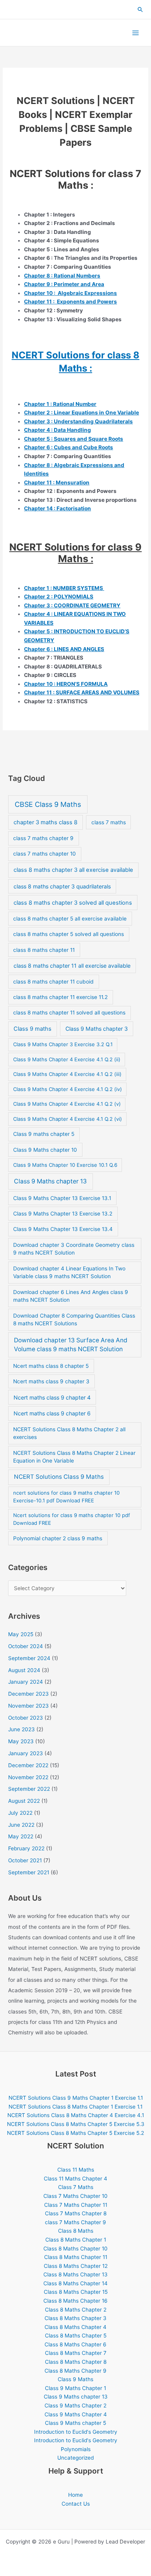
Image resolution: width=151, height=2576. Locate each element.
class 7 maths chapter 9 (43, 838)
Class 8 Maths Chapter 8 (76, 2362)
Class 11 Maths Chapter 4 (75, 2179)
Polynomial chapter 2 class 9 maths (58, 1538)
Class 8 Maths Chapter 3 (75, 2318)
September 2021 (29, 1872)
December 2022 (28, 1765)
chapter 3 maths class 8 (45, 822)
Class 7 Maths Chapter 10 (75, 2196)
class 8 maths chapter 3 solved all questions (73, 903)
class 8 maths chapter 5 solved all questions (69, 934)
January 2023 (26, 1753)
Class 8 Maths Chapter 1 (76, 2240)
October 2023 (26, 1718)
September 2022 (29, 1789)
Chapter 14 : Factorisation (57, 508)
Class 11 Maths (76, 2170)
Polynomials (76, 2449)
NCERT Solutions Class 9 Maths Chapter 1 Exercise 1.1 (76, 2098)
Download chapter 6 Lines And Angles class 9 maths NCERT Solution (71, 1296)
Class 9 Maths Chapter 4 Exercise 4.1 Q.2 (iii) (67, 1074)
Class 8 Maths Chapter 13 (75, 2274)
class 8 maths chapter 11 (44, 950)
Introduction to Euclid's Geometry (76, 2432)
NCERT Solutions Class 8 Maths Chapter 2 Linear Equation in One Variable (74, 1457)
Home (75, 2495)
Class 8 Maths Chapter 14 (75, 2283)
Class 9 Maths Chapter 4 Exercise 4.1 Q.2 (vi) (68, 1119)
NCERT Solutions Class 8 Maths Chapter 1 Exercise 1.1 (75, 2107)
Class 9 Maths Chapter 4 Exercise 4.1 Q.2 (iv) (68, 1089)
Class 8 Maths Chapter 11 (76, 2257)
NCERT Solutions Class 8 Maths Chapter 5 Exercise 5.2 (75, 2133)
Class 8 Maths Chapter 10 (75, 2249)
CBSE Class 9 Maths (48, 804)
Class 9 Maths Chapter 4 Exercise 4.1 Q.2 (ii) (67, 1059)
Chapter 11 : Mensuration (57, 482)
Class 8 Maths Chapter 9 (75, 2371)
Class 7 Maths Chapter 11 (76, 2205)
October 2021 (25, 1860)
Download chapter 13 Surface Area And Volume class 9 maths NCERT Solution (71, 1345)
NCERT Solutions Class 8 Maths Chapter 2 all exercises (69, 1433)
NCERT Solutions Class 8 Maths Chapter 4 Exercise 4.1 (76, 2115)
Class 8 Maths (76, 2231)
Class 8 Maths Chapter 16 (75, 2301)
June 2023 (21, 1729)
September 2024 (29, 1658)
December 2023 (28, 1694)
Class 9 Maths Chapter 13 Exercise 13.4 (63, 1229)
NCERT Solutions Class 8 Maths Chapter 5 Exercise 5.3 (76, 2124)
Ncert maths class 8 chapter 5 (51, 1366)
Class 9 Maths (75, 2379)
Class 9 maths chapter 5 (44, 1134)
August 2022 (24, 1801)
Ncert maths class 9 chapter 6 (52, 1413)
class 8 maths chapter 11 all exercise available (72, 966)
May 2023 (21, 1741)
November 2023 (28, 1706)
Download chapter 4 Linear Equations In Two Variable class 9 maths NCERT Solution (69, 1273)
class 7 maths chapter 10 (45, 854)
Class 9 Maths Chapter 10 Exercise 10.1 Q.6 (65, 1165)
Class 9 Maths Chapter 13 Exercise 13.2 (63, 1214)
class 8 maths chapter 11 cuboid (53, 982)
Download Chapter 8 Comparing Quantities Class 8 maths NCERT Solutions (74, 1320)
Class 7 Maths (76, 2187)
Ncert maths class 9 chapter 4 (52, 1397)
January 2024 (26, 1682)
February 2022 (26, 1848)
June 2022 (21, 1825)
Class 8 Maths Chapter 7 (76, 2353)
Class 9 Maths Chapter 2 (75, 2406)
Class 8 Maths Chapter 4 (75, 2327)
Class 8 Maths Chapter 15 (76, 2292)
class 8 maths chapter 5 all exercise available (70, 919)
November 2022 (28, 1777)
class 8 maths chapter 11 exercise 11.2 (60, 997)
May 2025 (21, 1634)
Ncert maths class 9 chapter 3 (51, 1381)
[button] (141, 10)
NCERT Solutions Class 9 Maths (59, 1477)
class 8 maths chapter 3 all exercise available (73, 870)
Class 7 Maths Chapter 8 (76, 2213)
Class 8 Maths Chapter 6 (75, 2344)
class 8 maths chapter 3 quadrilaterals (62, 886)
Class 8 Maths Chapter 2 (76, 2310)
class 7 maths (109, 822)
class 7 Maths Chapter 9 (75, 2222)
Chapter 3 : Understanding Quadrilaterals (78, 421)
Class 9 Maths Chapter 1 (75, 2388)
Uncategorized (75, 2458)
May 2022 (21, 1836)
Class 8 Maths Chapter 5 (76, 2336)
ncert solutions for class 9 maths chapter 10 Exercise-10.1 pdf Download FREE (66, 1497)
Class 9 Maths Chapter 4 (76, 2414)
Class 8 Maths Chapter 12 (76, 2266)
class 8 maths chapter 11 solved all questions (69, 1013)
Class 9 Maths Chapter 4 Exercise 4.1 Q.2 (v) (67, 1104)
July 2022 (20, 1813)
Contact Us (76, 2504)
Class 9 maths (33, 1029)
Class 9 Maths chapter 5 (75, 2423)
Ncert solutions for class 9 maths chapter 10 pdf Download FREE (72, 1519)
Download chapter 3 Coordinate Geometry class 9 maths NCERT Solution (74, 1249)
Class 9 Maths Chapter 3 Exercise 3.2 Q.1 (63, 1044)
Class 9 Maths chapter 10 (45, 1150)
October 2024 (26, 1646)
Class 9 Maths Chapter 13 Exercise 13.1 (62, 1198)
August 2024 (24, 1670)
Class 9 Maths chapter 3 (97, 1029)
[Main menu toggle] (136, 33)
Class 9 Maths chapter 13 (50, 1181)
